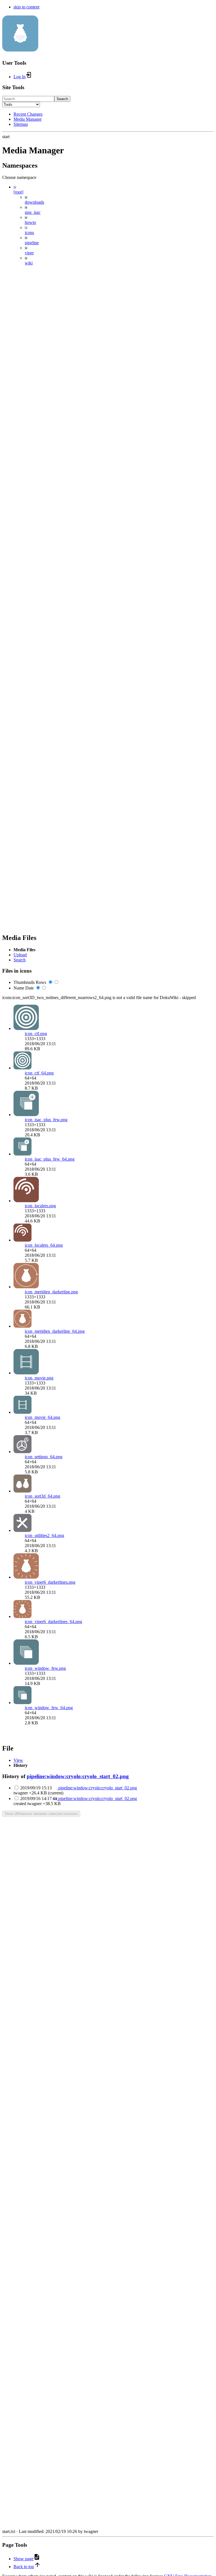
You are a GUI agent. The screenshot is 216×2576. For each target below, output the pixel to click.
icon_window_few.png (45, 1668)
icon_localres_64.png (44, 1245)
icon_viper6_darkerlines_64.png (53, 1622)
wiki (29, 263)
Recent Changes (28, 114)
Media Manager (28, 119)
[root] (18, 192)
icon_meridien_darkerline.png (51, 1292)
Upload (20, 955)
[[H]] (20, 48)
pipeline (32, 243)
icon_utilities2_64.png (44, 1535)
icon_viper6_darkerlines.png (50, 1582)
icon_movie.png (39, 1378)
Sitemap (21, 124)
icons (29, 233)
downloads (34, 202)
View (18, 1760)
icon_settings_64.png (44, 1457)
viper (29, 253)
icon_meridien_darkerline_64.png (55, 1331)
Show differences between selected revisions (41, 1814)
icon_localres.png (40, 1206)
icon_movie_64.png (42, 1417)
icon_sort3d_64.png (42, 1496)
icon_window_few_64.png (49, 1708)
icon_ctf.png (36, 1034)
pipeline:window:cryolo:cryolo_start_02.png (78, 1776)
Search (62, 99)
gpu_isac (33, 212)
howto (30, 222)
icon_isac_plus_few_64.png (50, 1159)
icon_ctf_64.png (39, 1073)
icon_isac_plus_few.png (46, 1120)
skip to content (26, 7)
